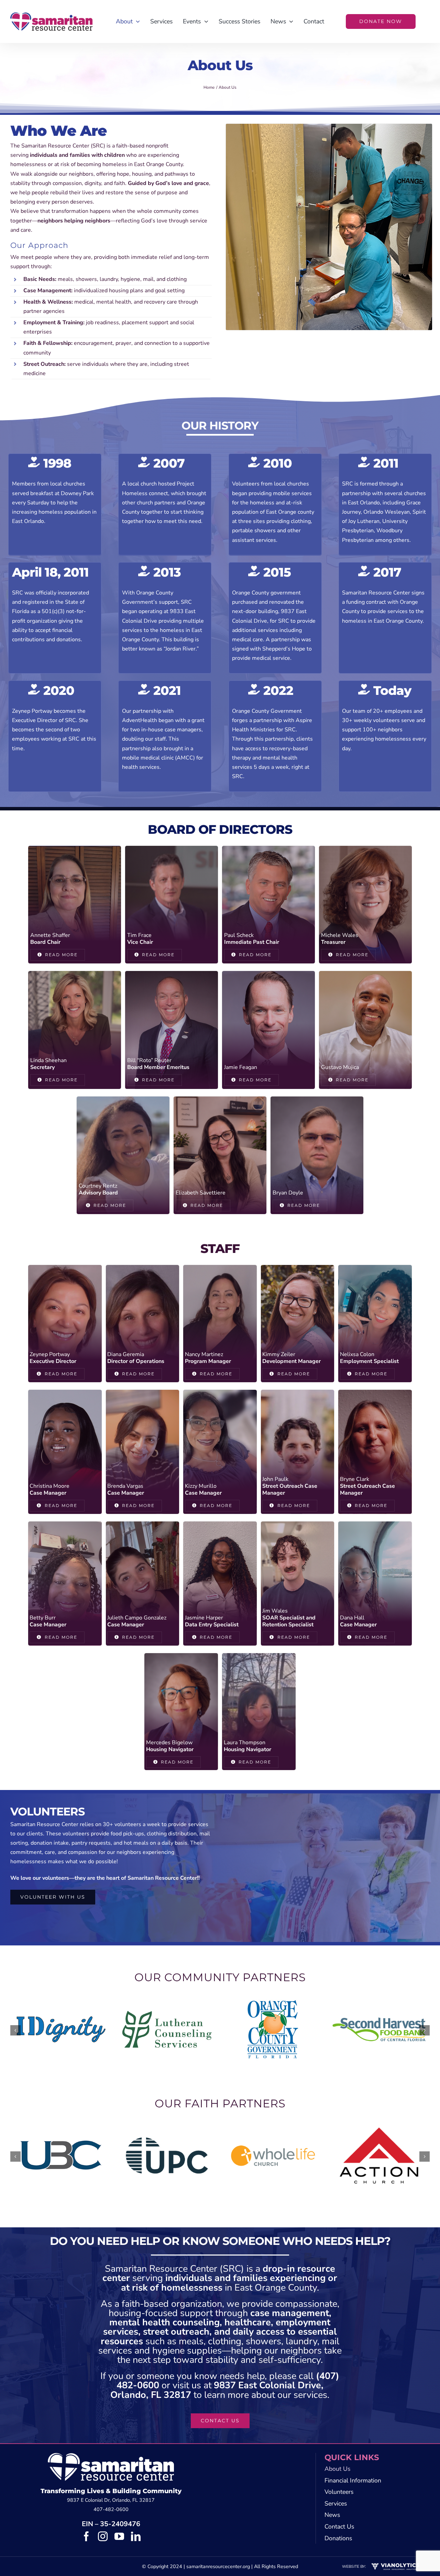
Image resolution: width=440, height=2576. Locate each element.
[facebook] (86, 2536)
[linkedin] (136, 2536)
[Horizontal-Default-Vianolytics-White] (395, 2564)
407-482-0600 (111, 2509)
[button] (15, 2030)
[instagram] (103, 2536)
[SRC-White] (111, 2456)
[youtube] (119, 2536)
